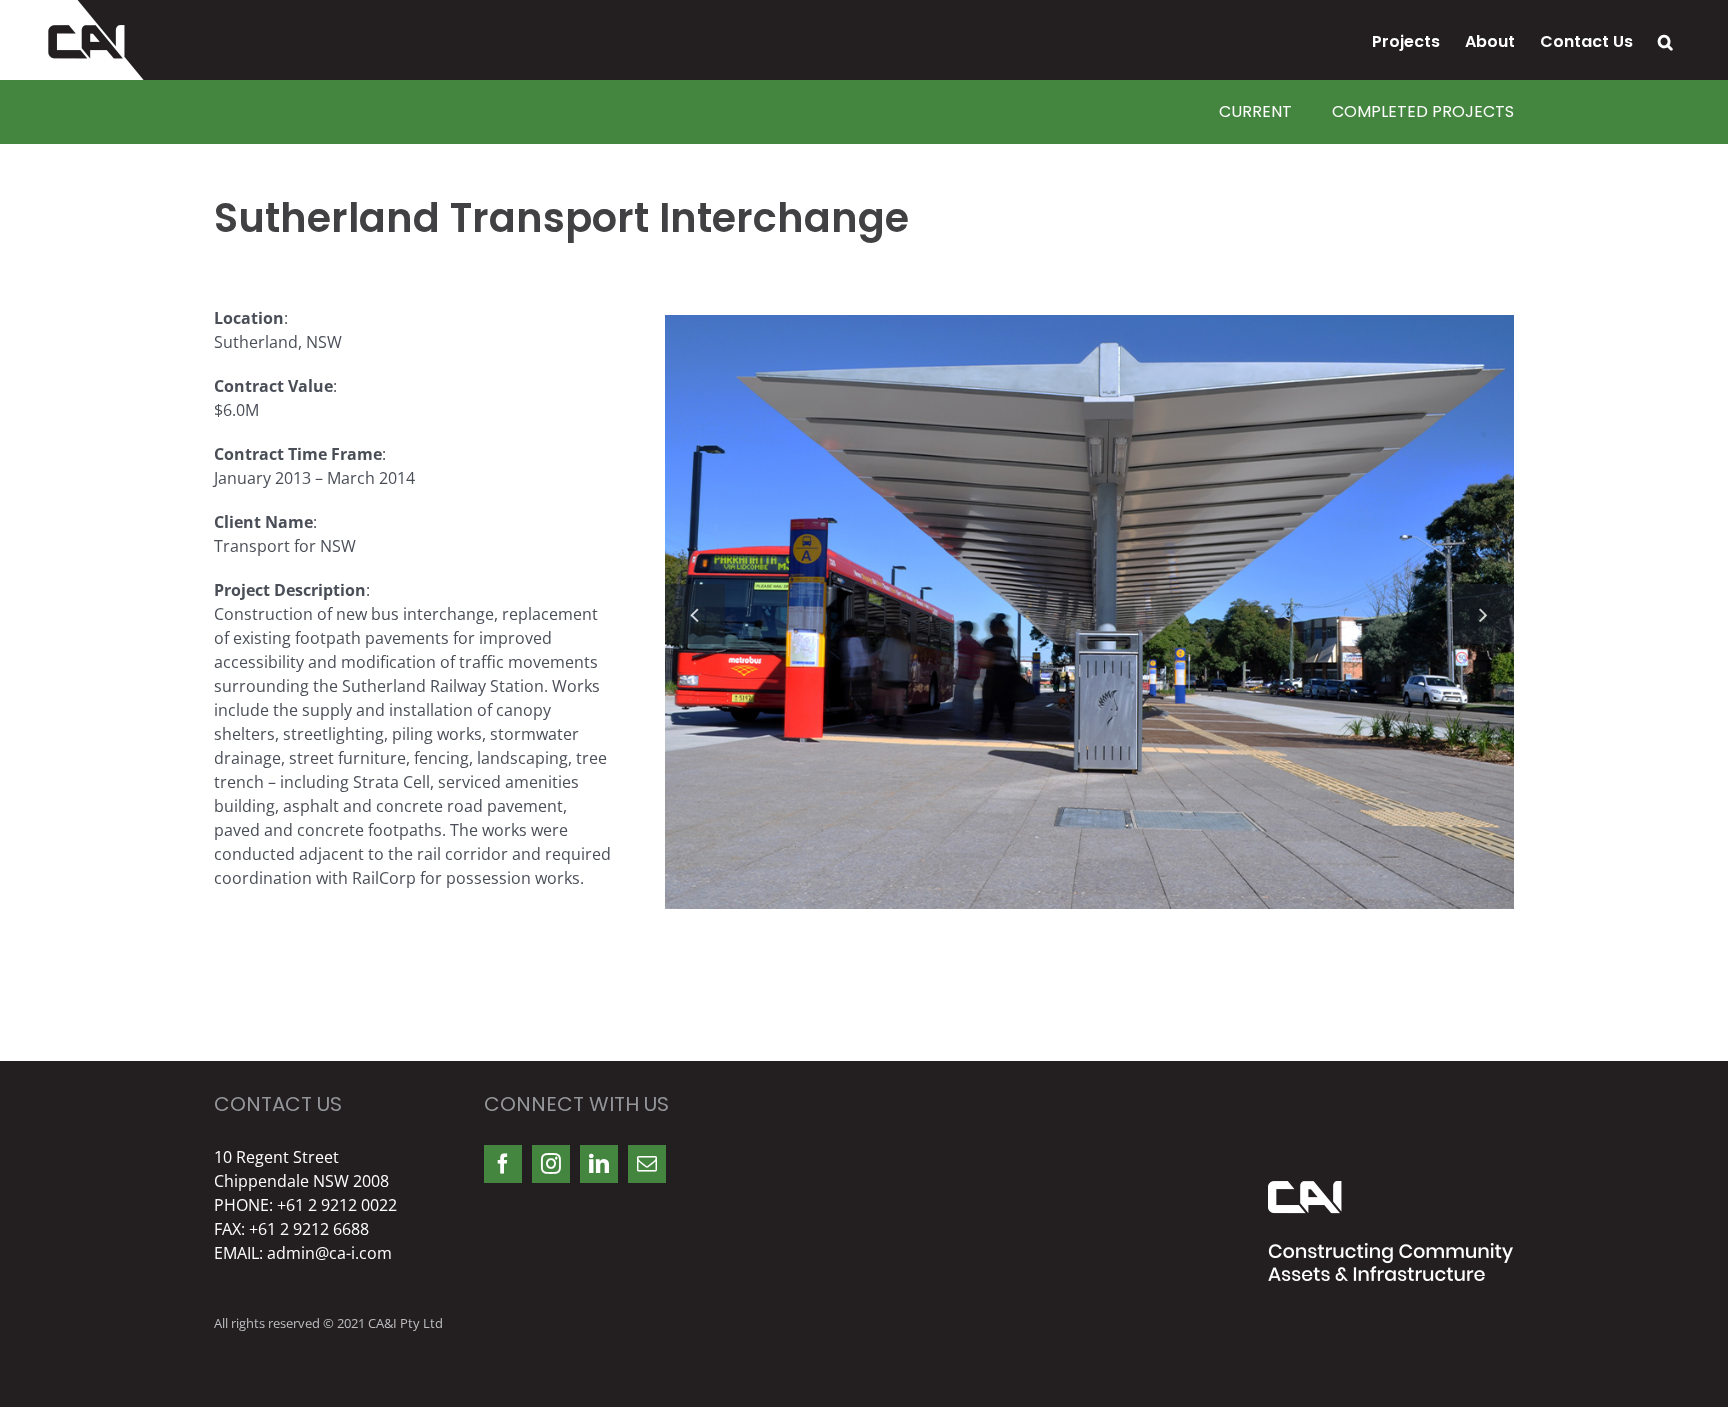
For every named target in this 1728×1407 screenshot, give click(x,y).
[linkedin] (599, 1164)
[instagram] (551, 1164)
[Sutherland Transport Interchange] (1089, 611)
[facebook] (503, 1164)
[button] (1665, 40)
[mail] (647, 1164)
